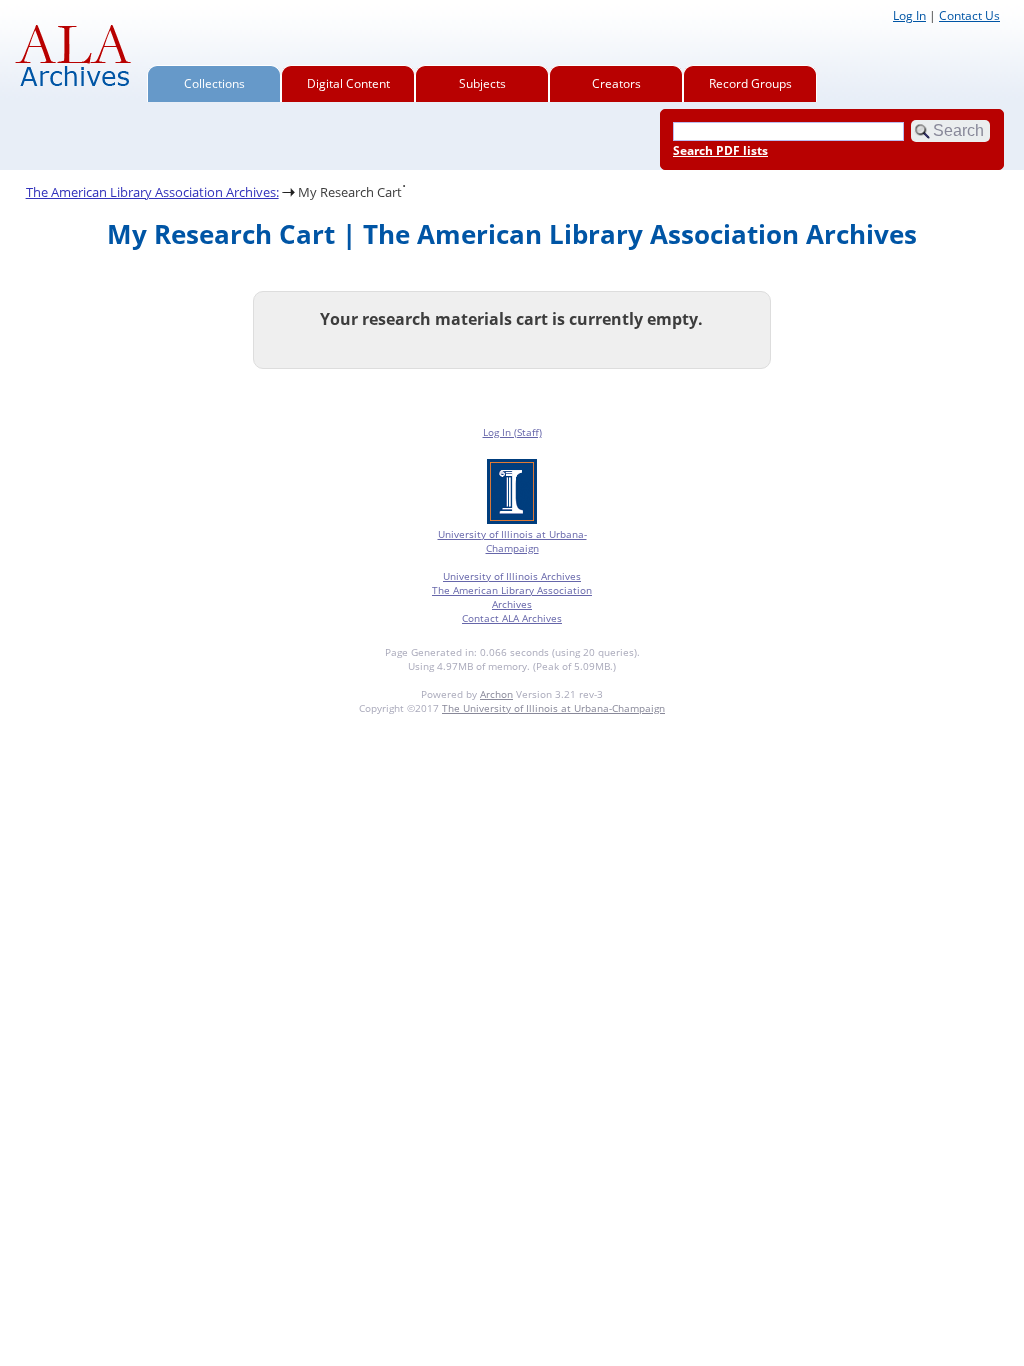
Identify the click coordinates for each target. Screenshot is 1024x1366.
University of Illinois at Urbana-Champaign (512, 541)
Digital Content (348, 83)
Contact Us (969, 15)
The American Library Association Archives (512, 597)
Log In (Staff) (512, 432)
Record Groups (750, 83)
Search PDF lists (720, 150)
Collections (214, 83)
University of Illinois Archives (512, 576)
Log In (909, 15)
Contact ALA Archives (512, 618)
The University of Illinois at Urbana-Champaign (553, 708)
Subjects (482, 83)
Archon (496, 694)
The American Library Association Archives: (152, 192)
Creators (616, 83)
